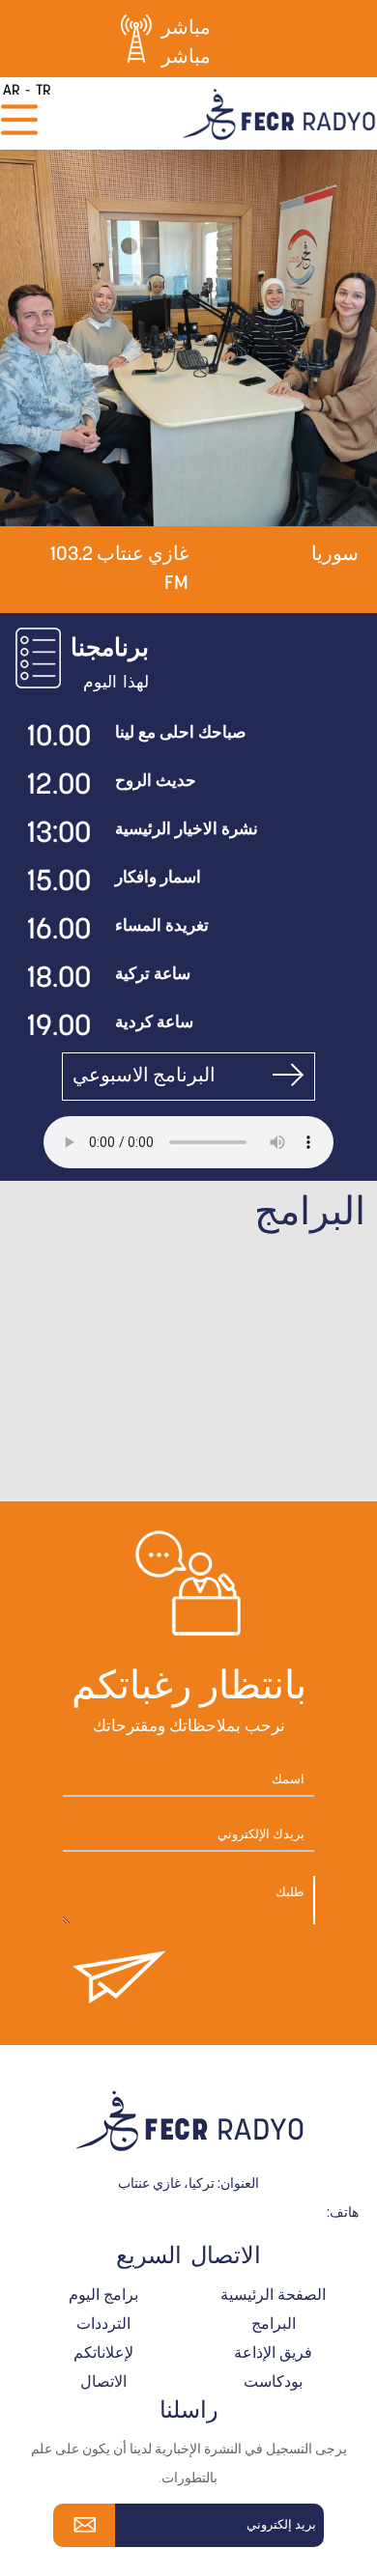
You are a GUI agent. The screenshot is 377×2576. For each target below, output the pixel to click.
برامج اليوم (103, 2296)
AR (11, 91)
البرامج (274, 2325)
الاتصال (103, 2383)
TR (43, 91)
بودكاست (273, 2383)
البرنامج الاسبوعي (144, 1077)
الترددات (103, 2325)
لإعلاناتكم (103, 2354)
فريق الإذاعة (273, 2354)
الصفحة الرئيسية (273, 2296)
